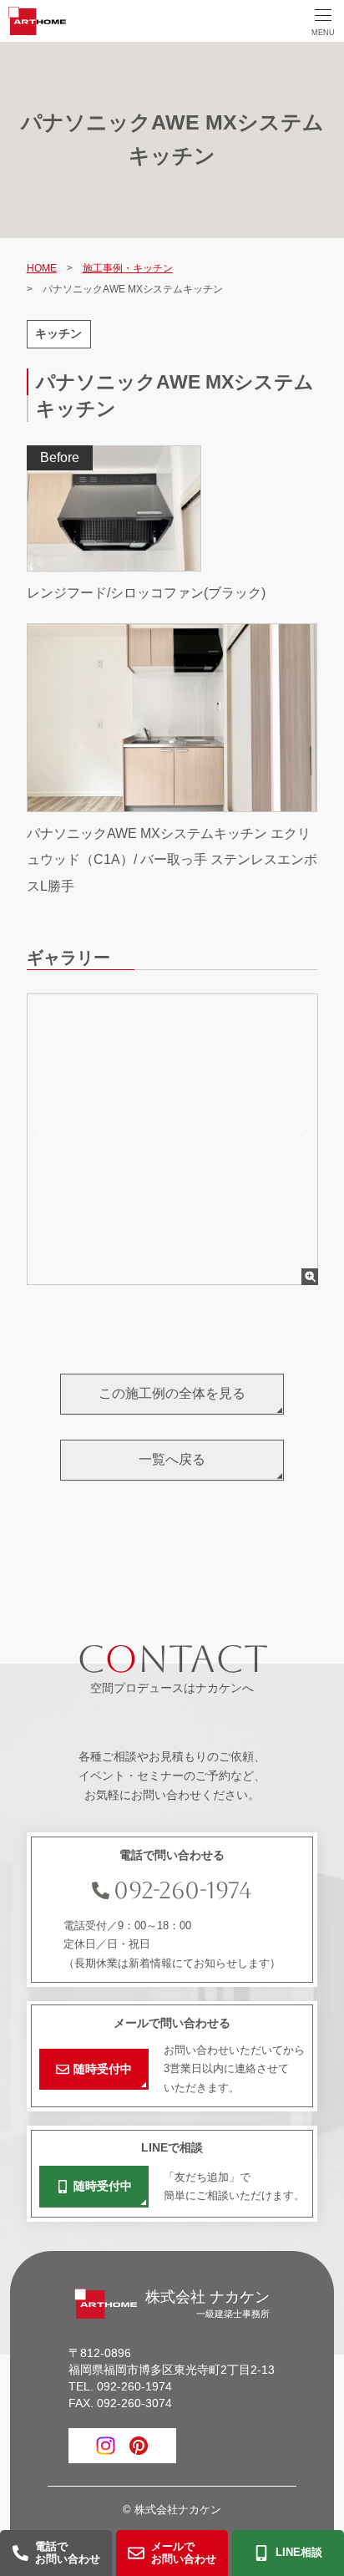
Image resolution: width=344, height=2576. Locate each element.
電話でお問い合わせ (68, 2553)
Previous (44, 1136)
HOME (42, 268)
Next (300, 1136)
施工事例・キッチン (128, 268)
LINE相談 (299, 2552)
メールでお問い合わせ (184, 2553)
